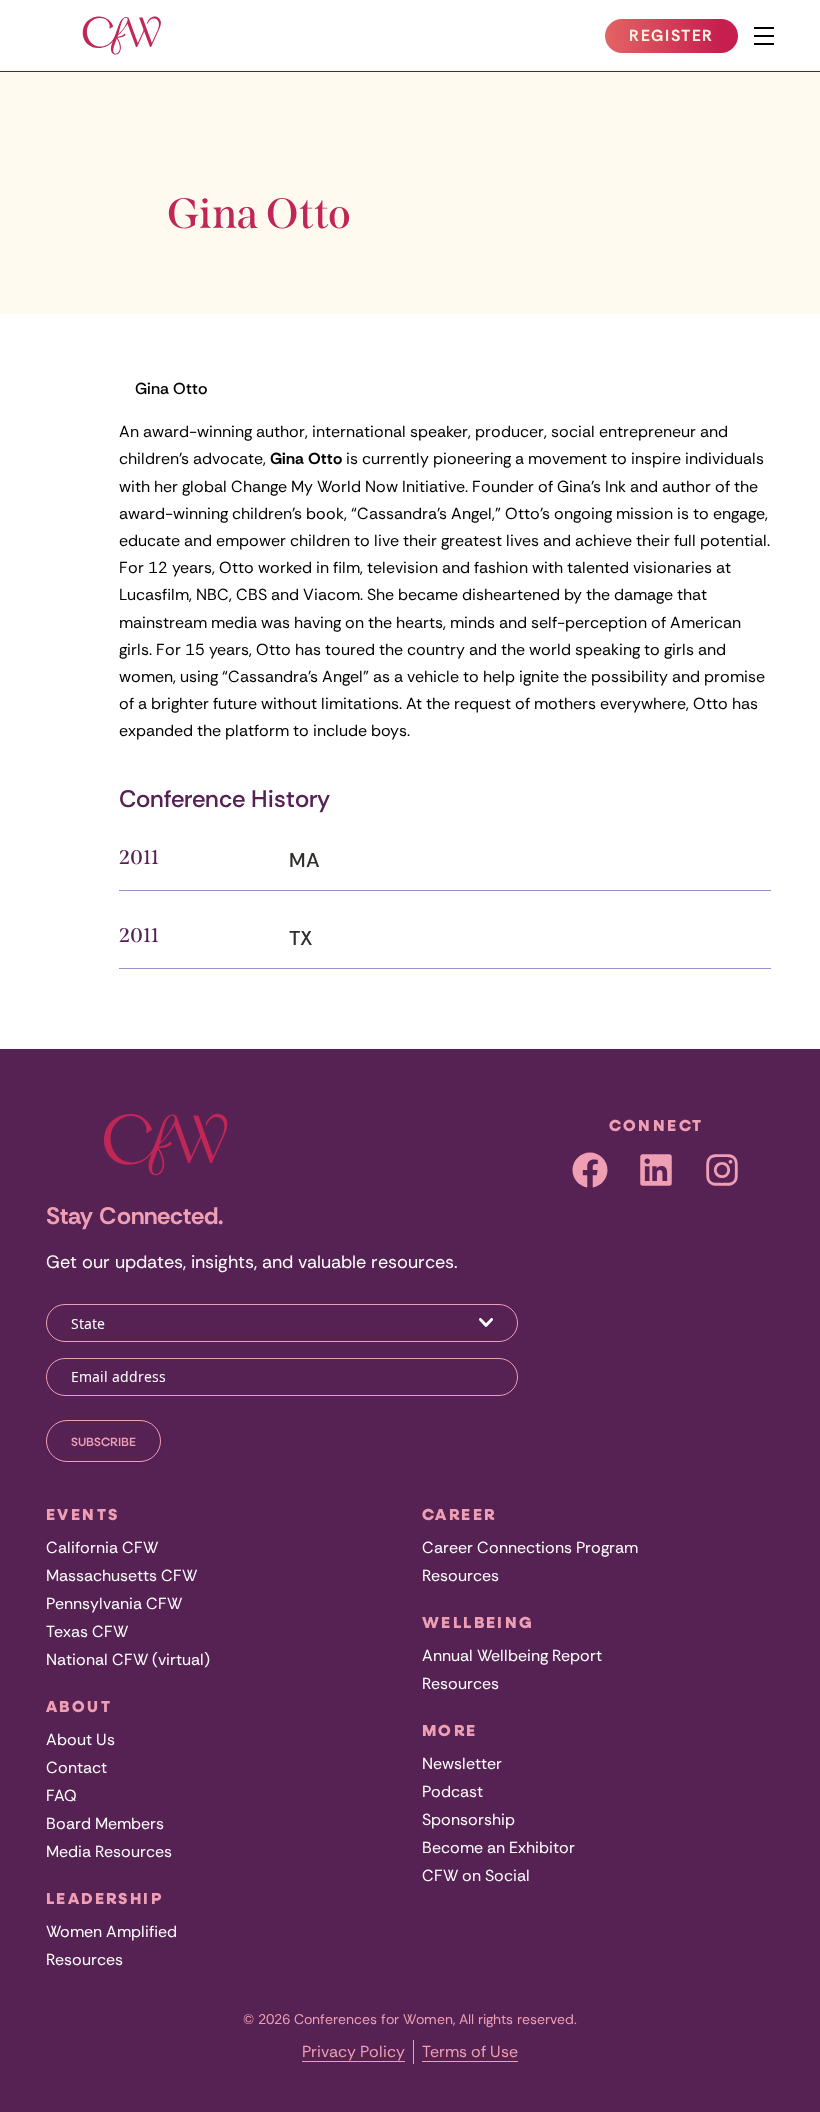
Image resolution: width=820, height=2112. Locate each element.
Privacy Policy (353, 2051)
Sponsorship (468, 1819)
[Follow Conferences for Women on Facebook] (590, 1170)
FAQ (61, 1795)
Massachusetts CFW (121, 1575)
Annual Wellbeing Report (512, 1655)
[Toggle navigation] (764, 36)
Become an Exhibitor (498, 1847)
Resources (84, 1959)
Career (459, 1514)
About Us (80, 1739)
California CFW (102, 1547)
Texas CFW (87, 1631)
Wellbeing (478, 1622)
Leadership (104, 1898)
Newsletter (462, 1763)
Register (683, 39)
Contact (76, 1767)
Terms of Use (470, 2051)
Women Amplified (111, 1931)
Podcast (452, 1791)
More (450, 1730)
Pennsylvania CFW (114, 1603)
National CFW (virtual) (128, 1659)
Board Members (105, 1823)
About (79, 1706)
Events (82, 1514)
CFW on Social (476, 1875)
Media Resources (109, 1851)
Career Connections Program (530, 1547)
